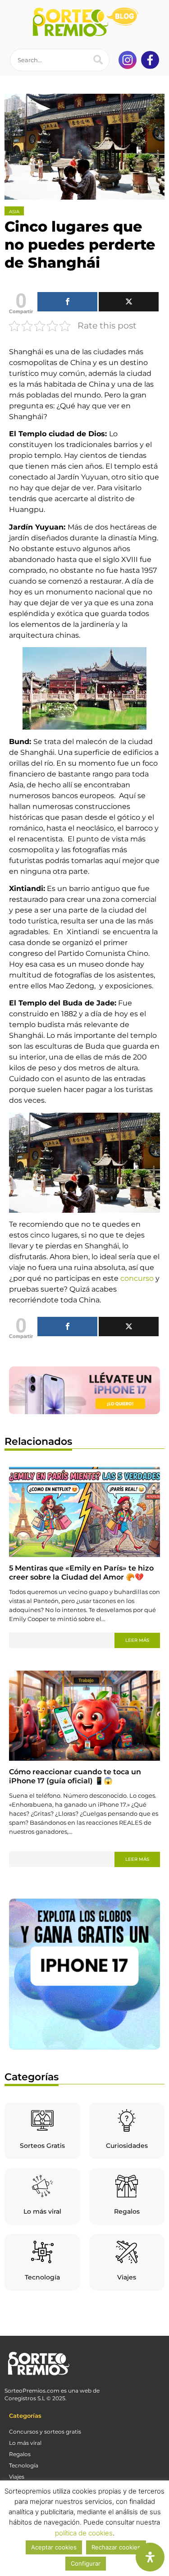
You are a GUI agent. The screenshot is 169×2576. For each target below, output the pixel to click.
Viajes (127, 2277)
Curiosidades (127, 2146)
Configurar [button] (86, 2563)
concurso (137, 1278)
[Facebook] (67, 302)
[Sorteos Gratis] (42, 2120)
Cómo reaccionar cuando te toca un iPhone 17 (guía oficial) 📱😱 (75, 1776)
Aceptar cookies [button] (54, 2547)
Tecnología (42, 2277)
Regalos (127, 2211)
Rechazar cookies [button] (116, 2547)
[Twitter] (129, 302)
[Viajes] (127, 2252)
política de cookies (84, 2533)
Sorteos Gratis (42, 2146)
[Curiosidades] (127, 2120)
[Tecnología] (42, 2252)
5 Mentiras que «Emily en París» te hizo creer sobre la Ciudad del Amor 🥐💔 (81, 1573)
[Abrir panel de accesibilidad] (150, 2557)
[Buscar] (98, 60)
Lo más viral (42, 2211)
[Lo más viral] (42, 2186)
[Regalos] (127, 2186)
